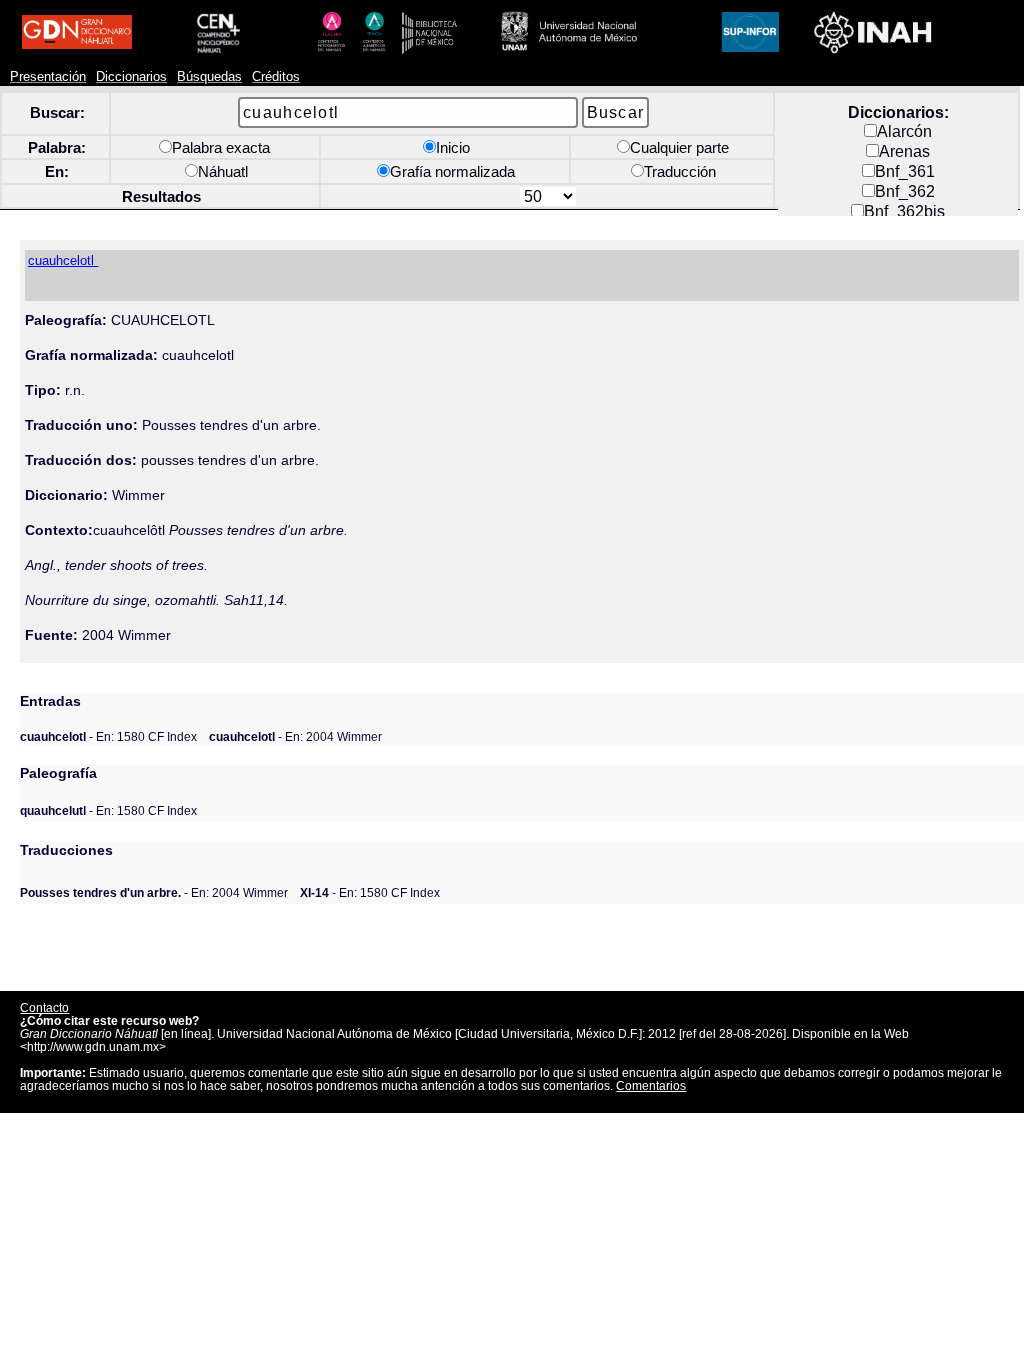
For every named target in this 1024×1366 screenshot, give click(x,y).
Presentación (48, 77)
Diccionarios (131, 77)
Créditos (276, 77)
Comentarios (651, 1085)
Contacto (44, 1007)
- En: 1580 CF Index (108, 736)
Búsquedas (209, 77)
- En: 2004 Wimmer (295, 736)
